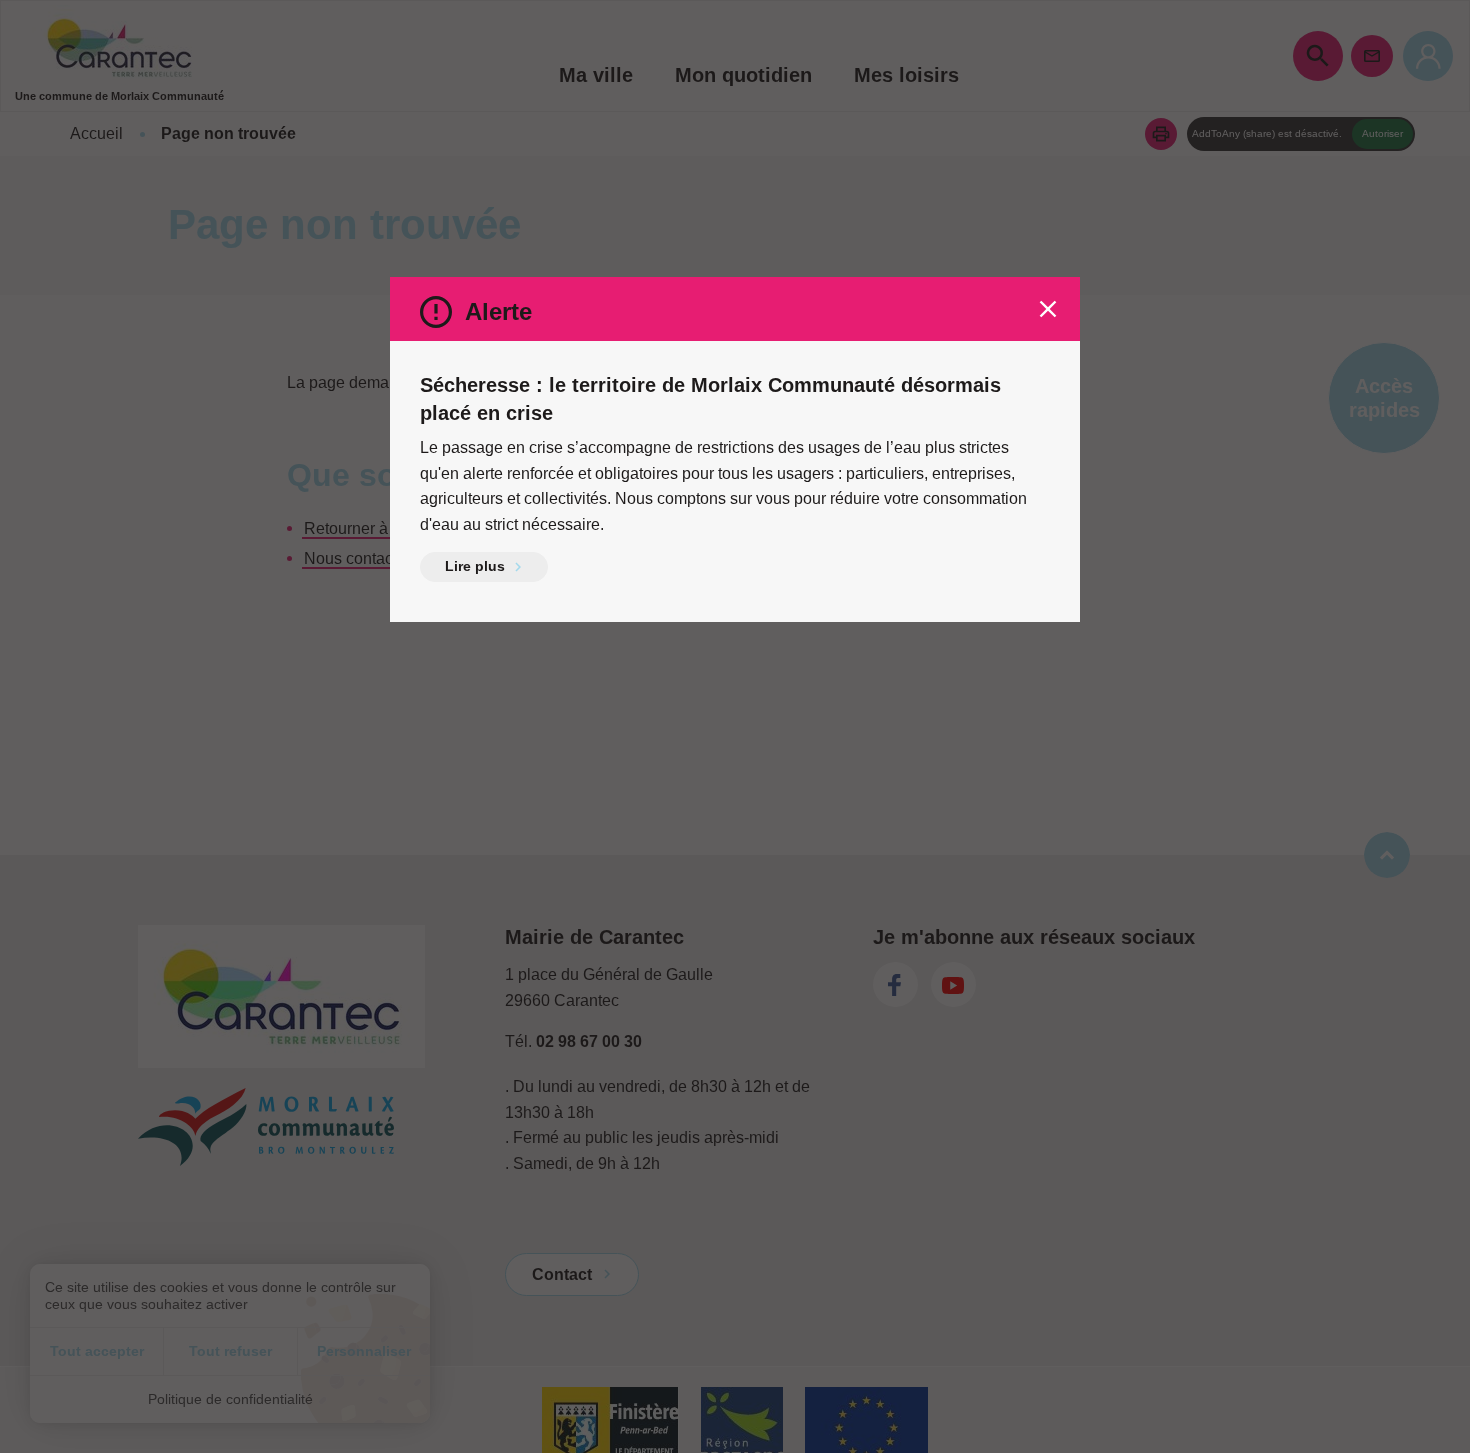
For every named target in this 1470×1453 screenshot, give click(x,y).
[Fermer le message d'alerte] (1048, 309)
